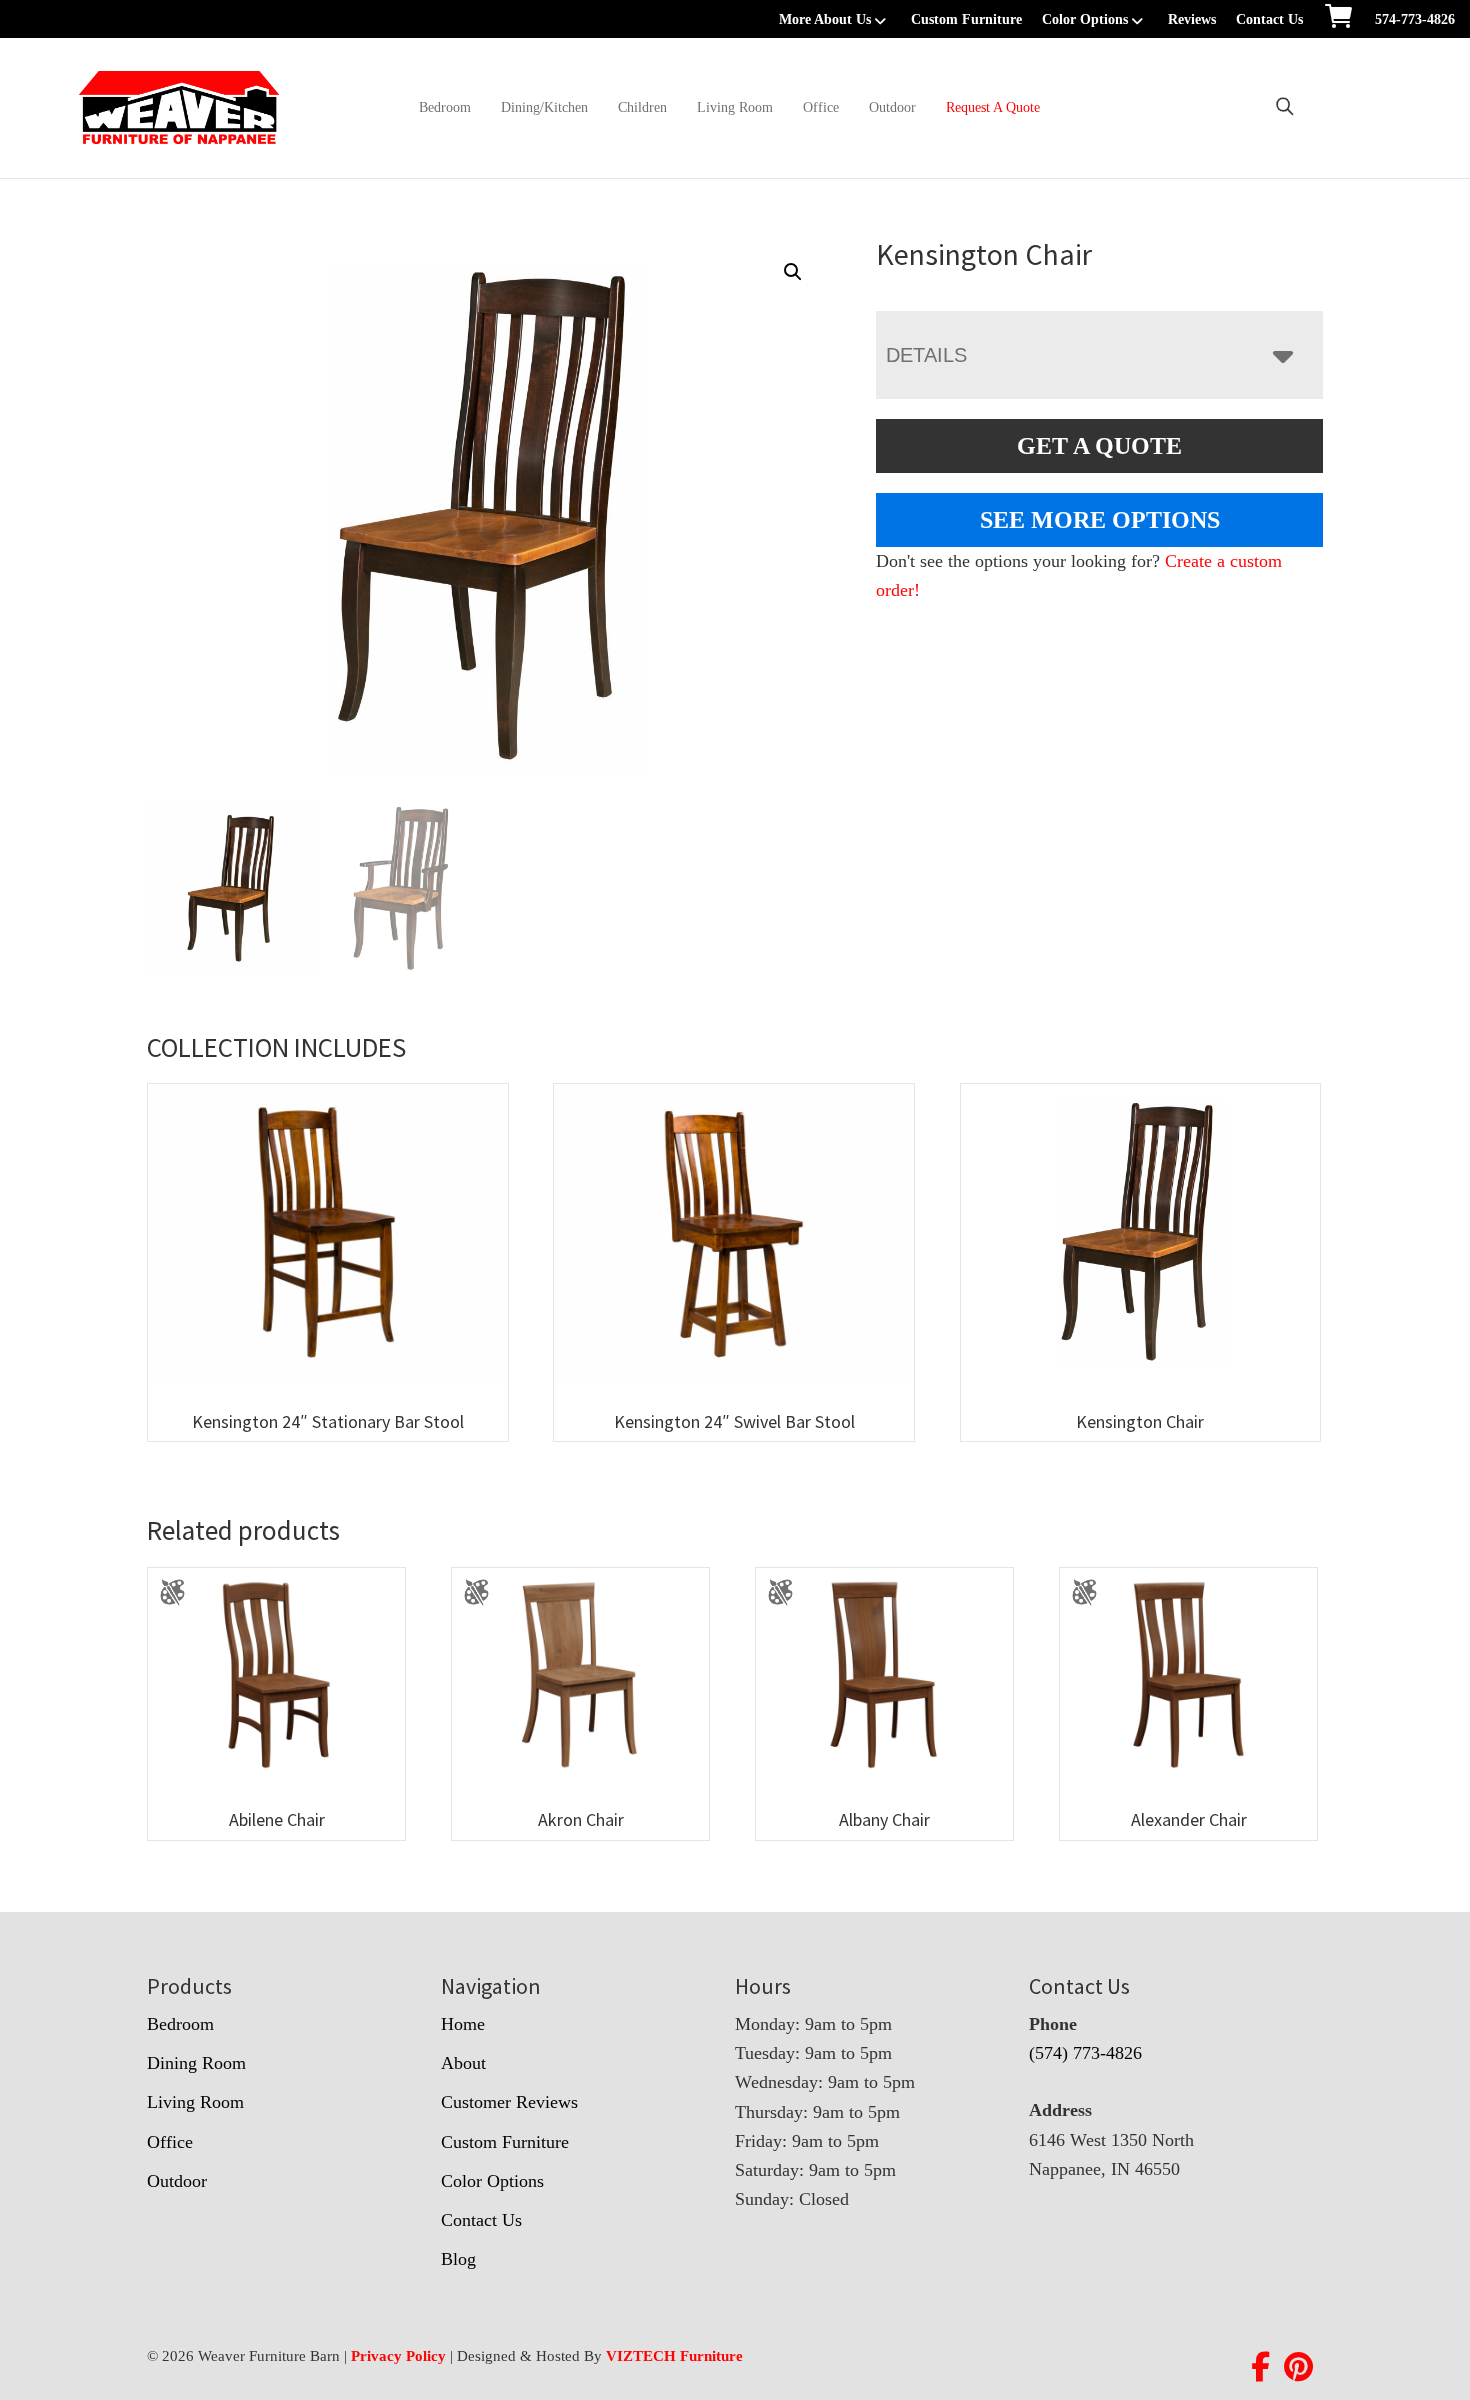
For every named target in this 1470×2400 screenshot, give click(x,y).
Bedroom (445, 107)
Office (821, 107)
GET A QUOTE (1099, 446)
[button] (793, 272)
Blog (458, 2259)
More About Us (825, 19)
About (463, 2063)
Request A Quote (993, 107)
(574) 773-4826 (1085, 2053)
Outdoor (892, 107)
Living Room (735, 107)
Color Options (1085, 19)
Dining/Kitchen (544, 107)
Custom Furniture (966, 19)
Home (463, 2024)
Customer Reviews (509, 2102)
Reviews (1192, 19)
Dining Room (196, 2063)
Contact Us (1269, 19)
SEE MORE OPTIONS (1100, 520)
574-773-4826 (1415, 19)
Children (642, 107)
